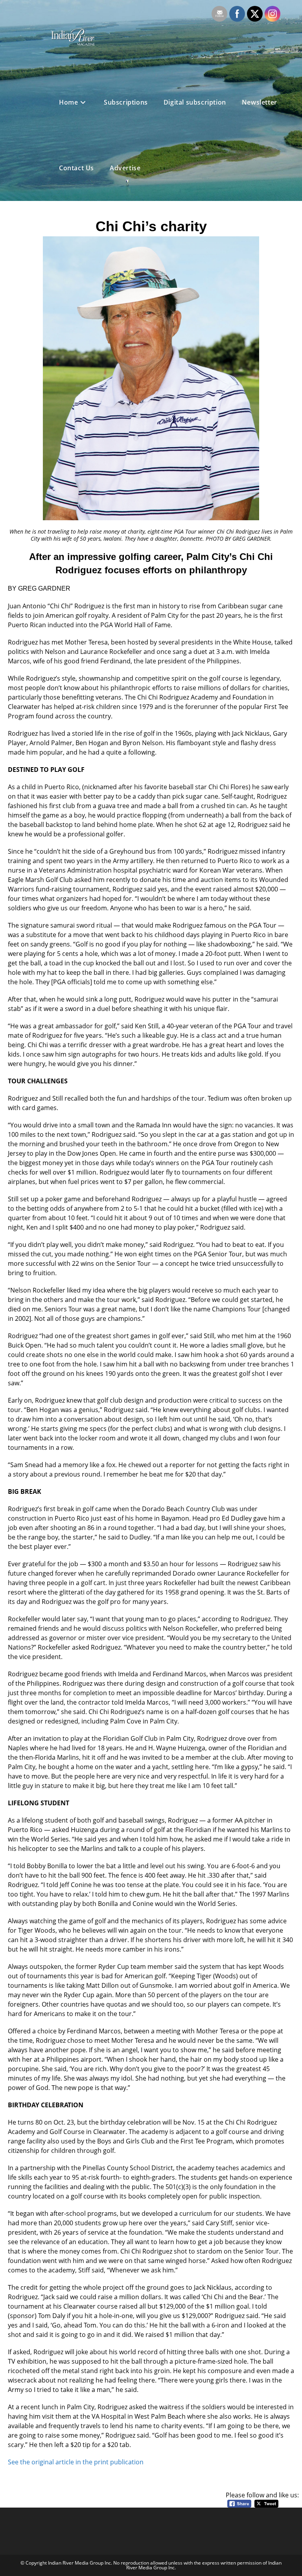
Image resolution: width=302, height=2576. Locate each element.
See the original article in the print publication (76, 2462)
